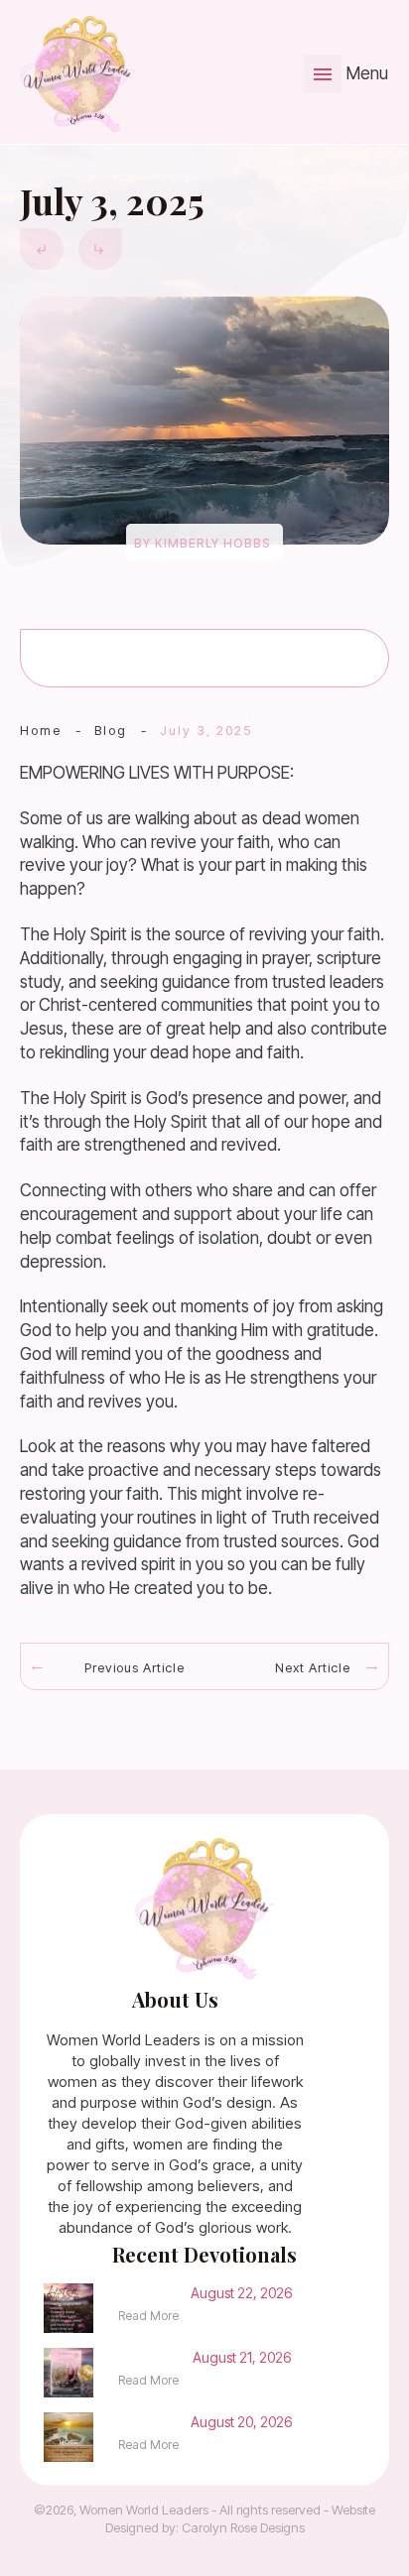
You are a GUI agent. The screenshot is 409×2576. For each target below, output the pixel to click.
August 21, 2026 (242, 2357)
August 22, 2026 (241, 2293)
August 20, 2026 (241, 2422)
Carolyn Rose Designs (243, 2527)
